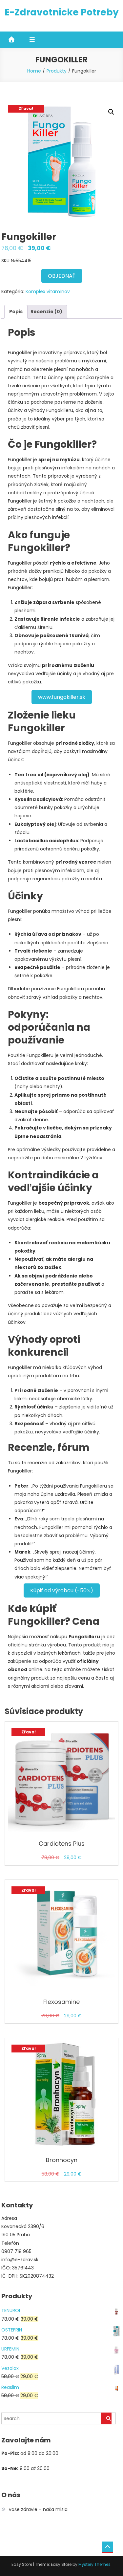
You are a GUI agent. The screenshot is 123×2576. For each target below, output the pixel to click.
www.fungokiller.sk (62, 697)
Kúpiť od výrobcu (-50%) (62, 1590)
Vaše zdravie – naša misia (38, 2509)
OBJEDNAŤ (62, 276)
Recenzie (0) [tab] (46, 311)
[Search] (106, 2418)
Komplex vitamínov (48, 291)
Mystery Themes (94, 2564)
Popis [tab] (16, 311)
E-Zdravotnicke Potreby (62, 12)
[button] (111, 112)
